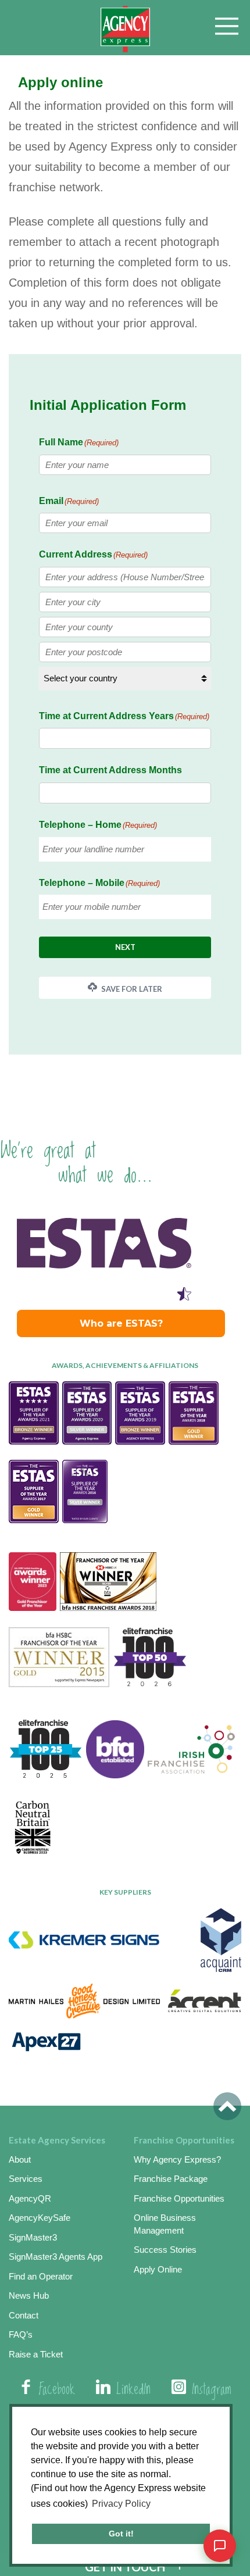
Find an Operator (41, 2276)
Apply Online (158, 2269)
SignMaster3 (33, 2237)
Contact (24, 2315)
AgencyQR (30, 2198)
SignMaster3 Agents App (56, 2257)
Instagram (212, 2390)
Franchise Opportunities (179, 2198)
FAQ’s (21, 2334)
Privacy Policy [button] (121, 2504)
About (20, 2159)
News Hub (29, 2295)
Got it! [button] (121, 2534)
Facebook (57, 2390)
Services (26, 2179)
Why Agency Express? (177, 2159)
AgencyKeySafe (40, 2218)
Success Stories (165, 2250)
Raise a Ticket (36, 2354)
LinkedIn (133, 2390)
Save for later (131, 989)
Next (125, 947)
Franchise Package (171, 2179)
